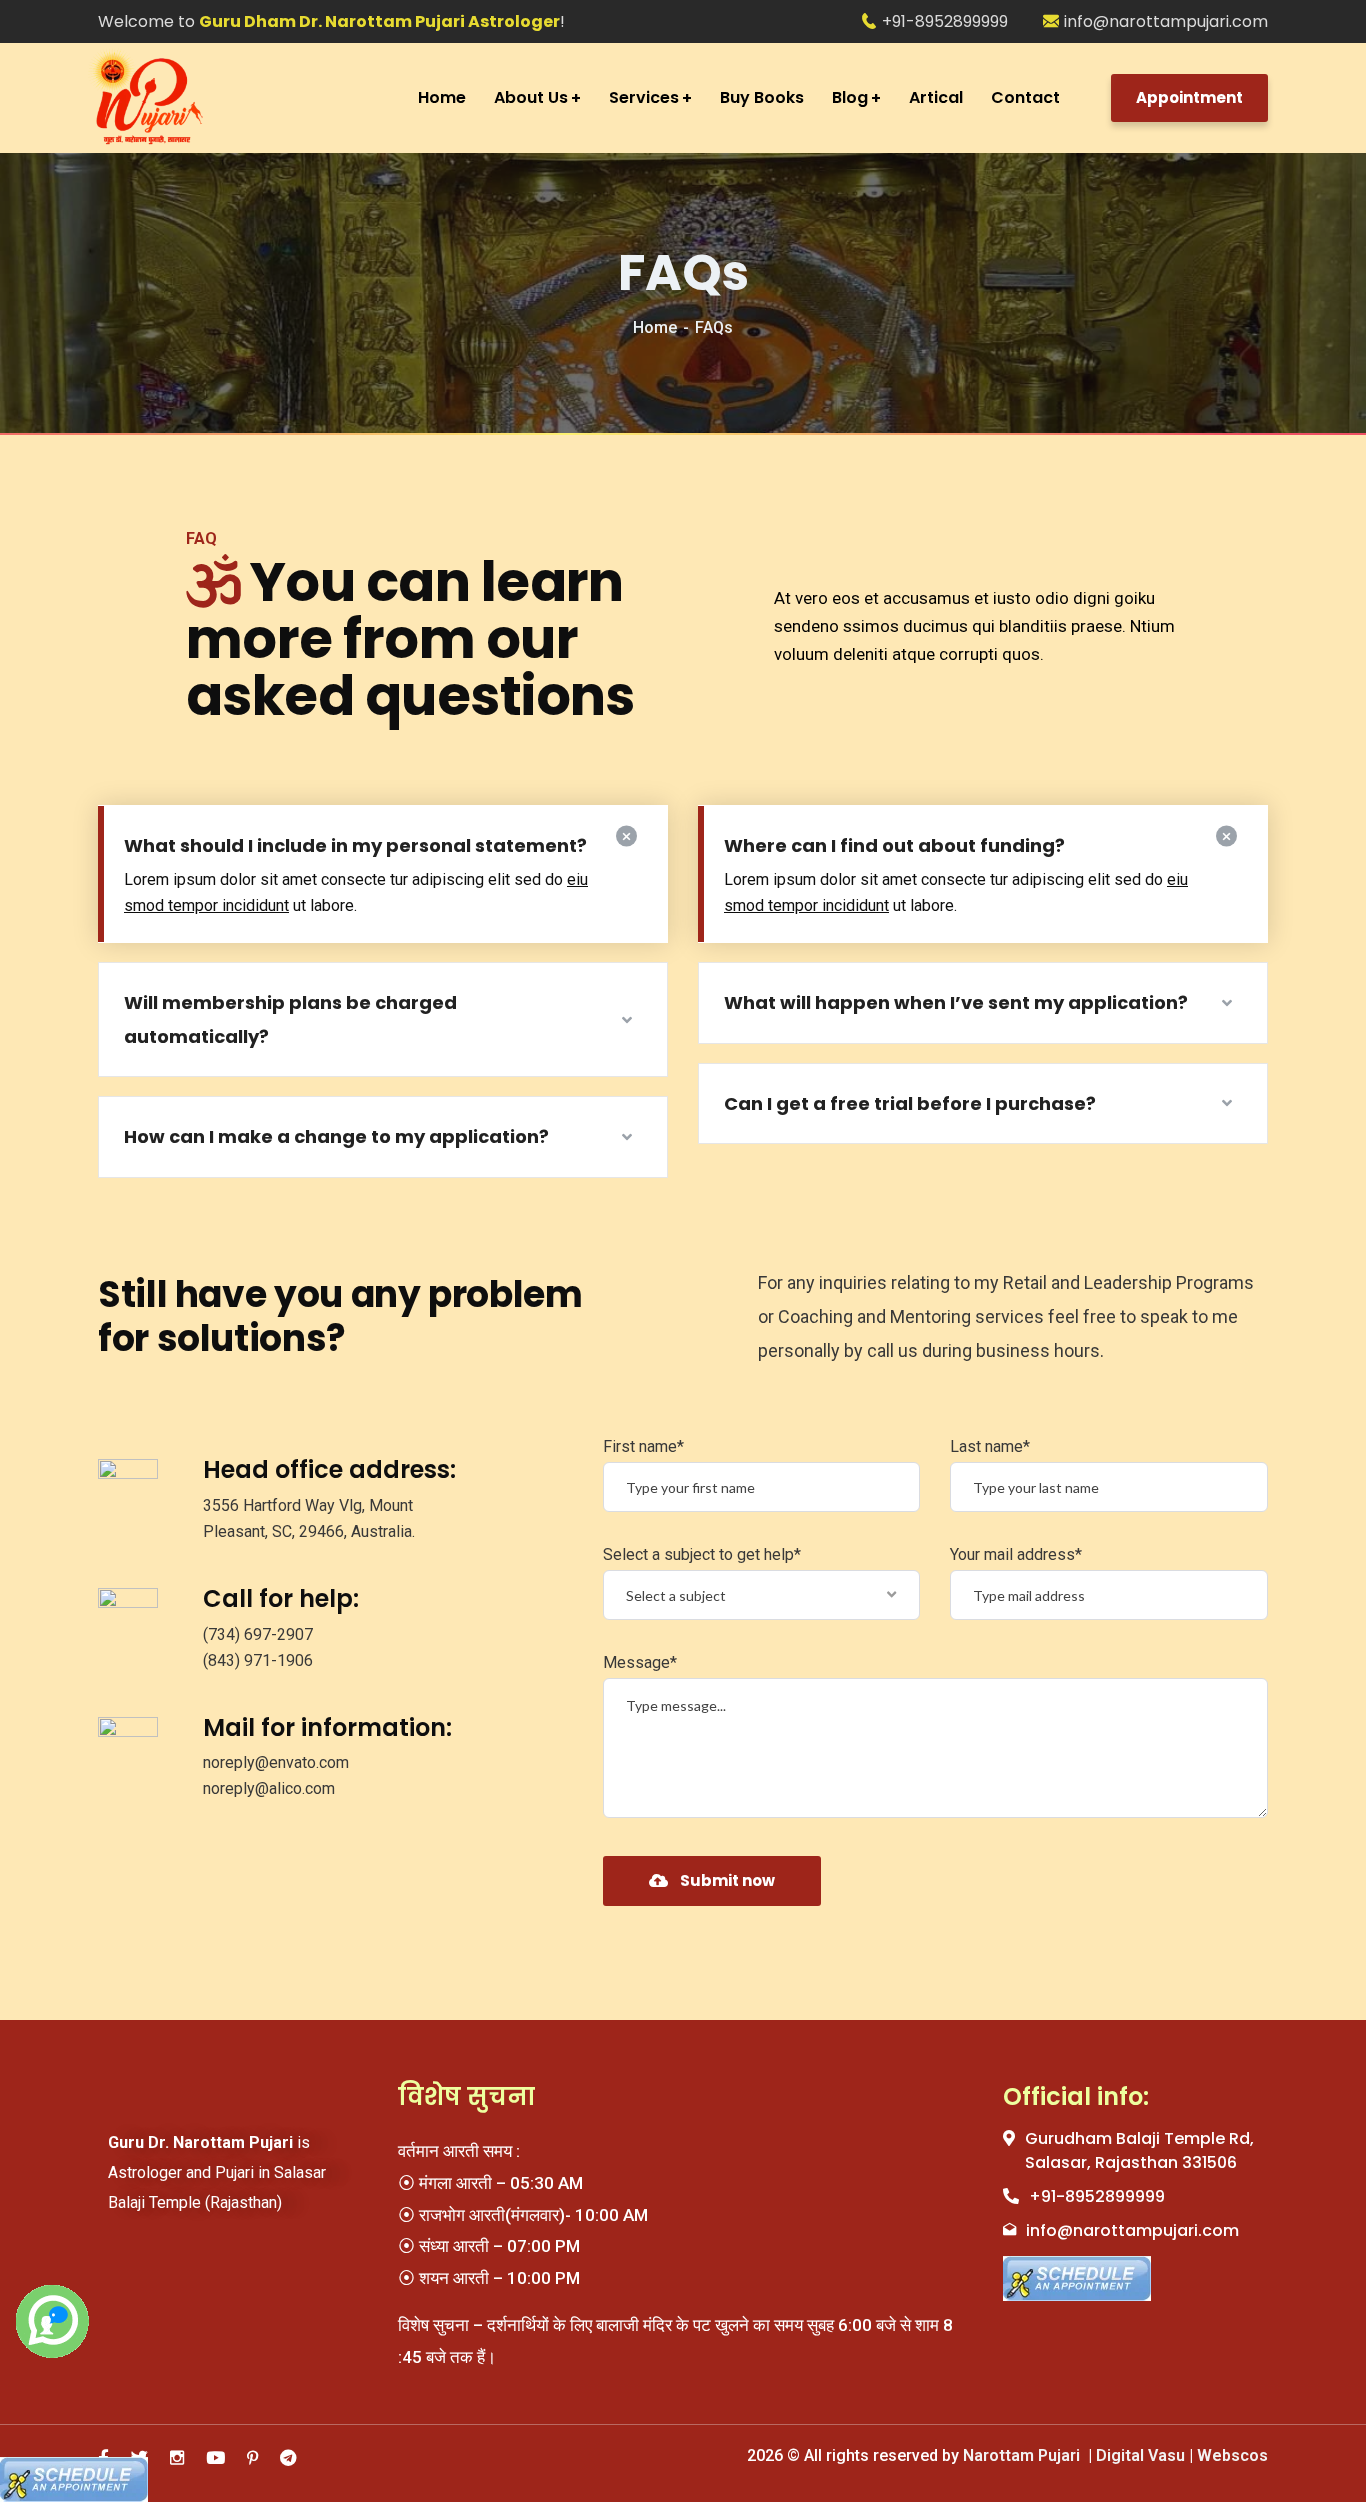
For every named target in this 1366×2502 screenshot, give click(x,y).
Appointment (1189, 97)
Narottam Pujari (1023, 2455)
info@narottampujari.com (1166, 21)
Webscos (1230, 2455)
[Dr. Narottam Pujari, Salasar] (190, 98)
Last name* (990, 1446)
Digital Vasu (1138, 2455)
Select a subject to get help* (702, 1554)
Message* (640, 1662)
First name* (643, 1446)
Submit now (727, 1880)
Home (655, 327)
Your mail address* (1016, 1554)
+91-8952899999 (945, 21)
